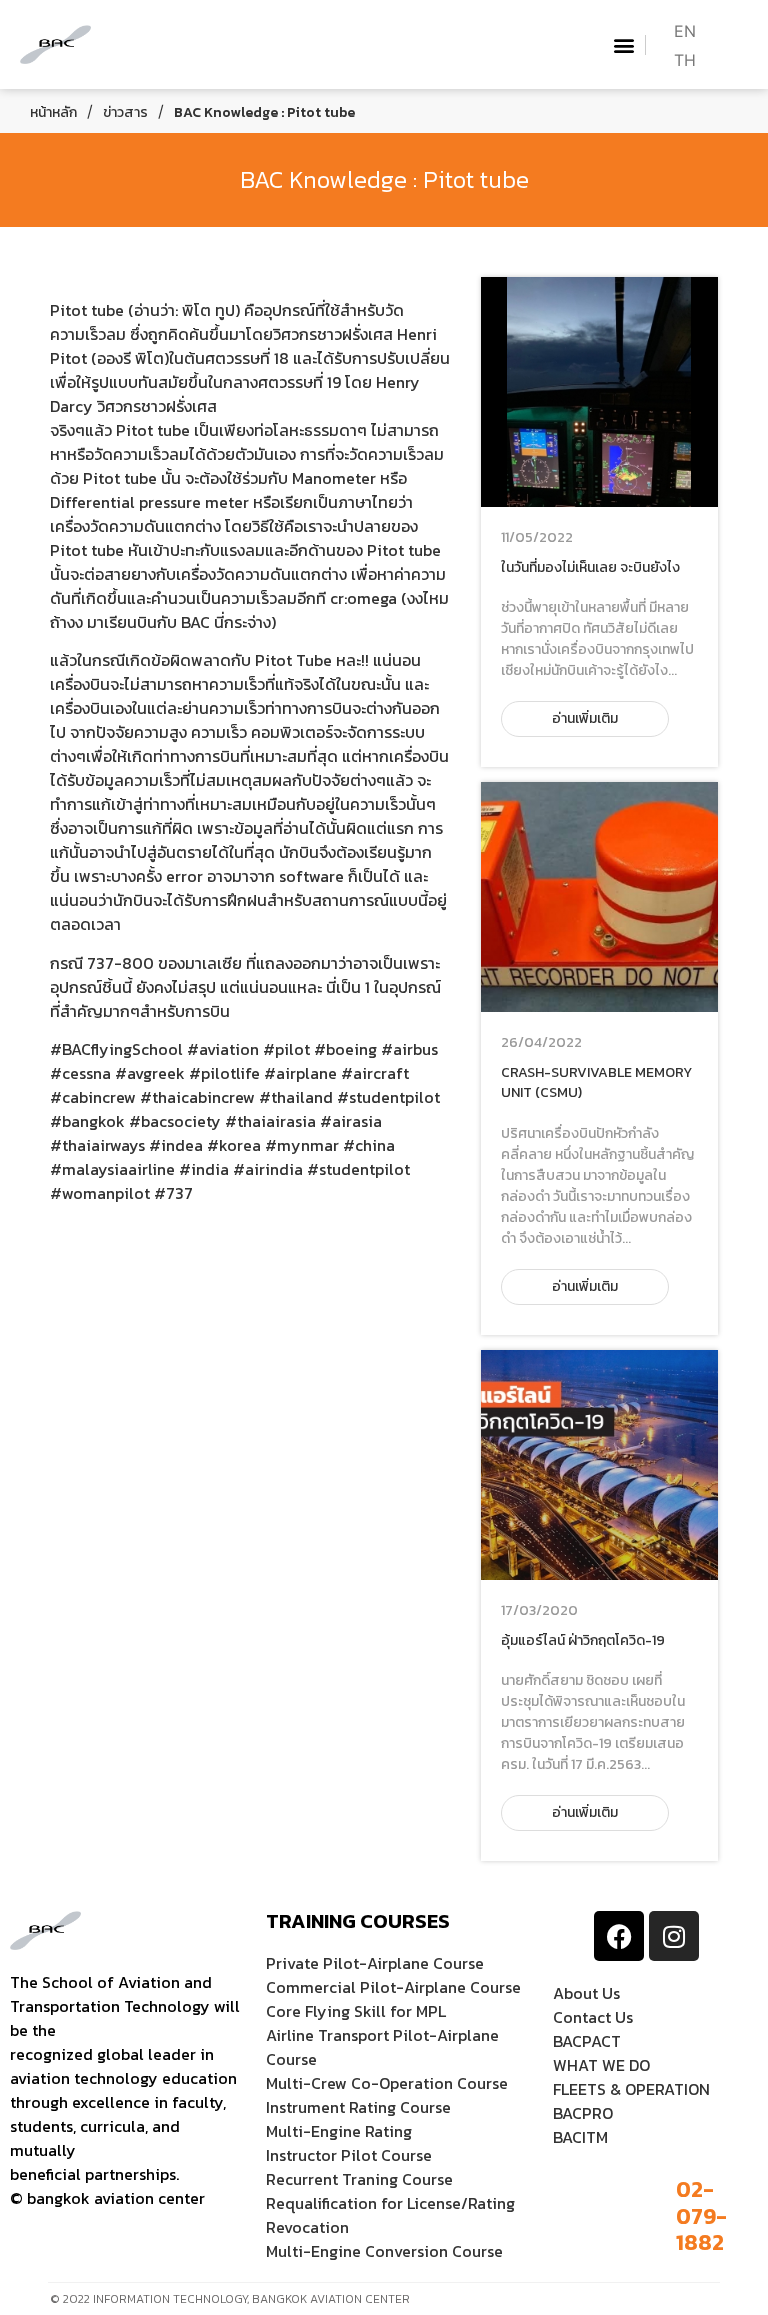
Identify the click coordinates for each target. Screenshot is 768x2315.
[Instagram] (674, 1936)
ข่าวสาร (125, 112)
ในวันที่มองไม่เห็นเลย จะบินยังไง (590, 567)
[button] (624, 44)
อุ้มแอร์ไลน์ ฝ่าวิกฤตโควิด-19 (583, 1640)
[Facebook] (619, 1936)
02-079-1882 (701, 2216)
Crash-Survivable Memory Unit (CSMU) (596, 1082)
